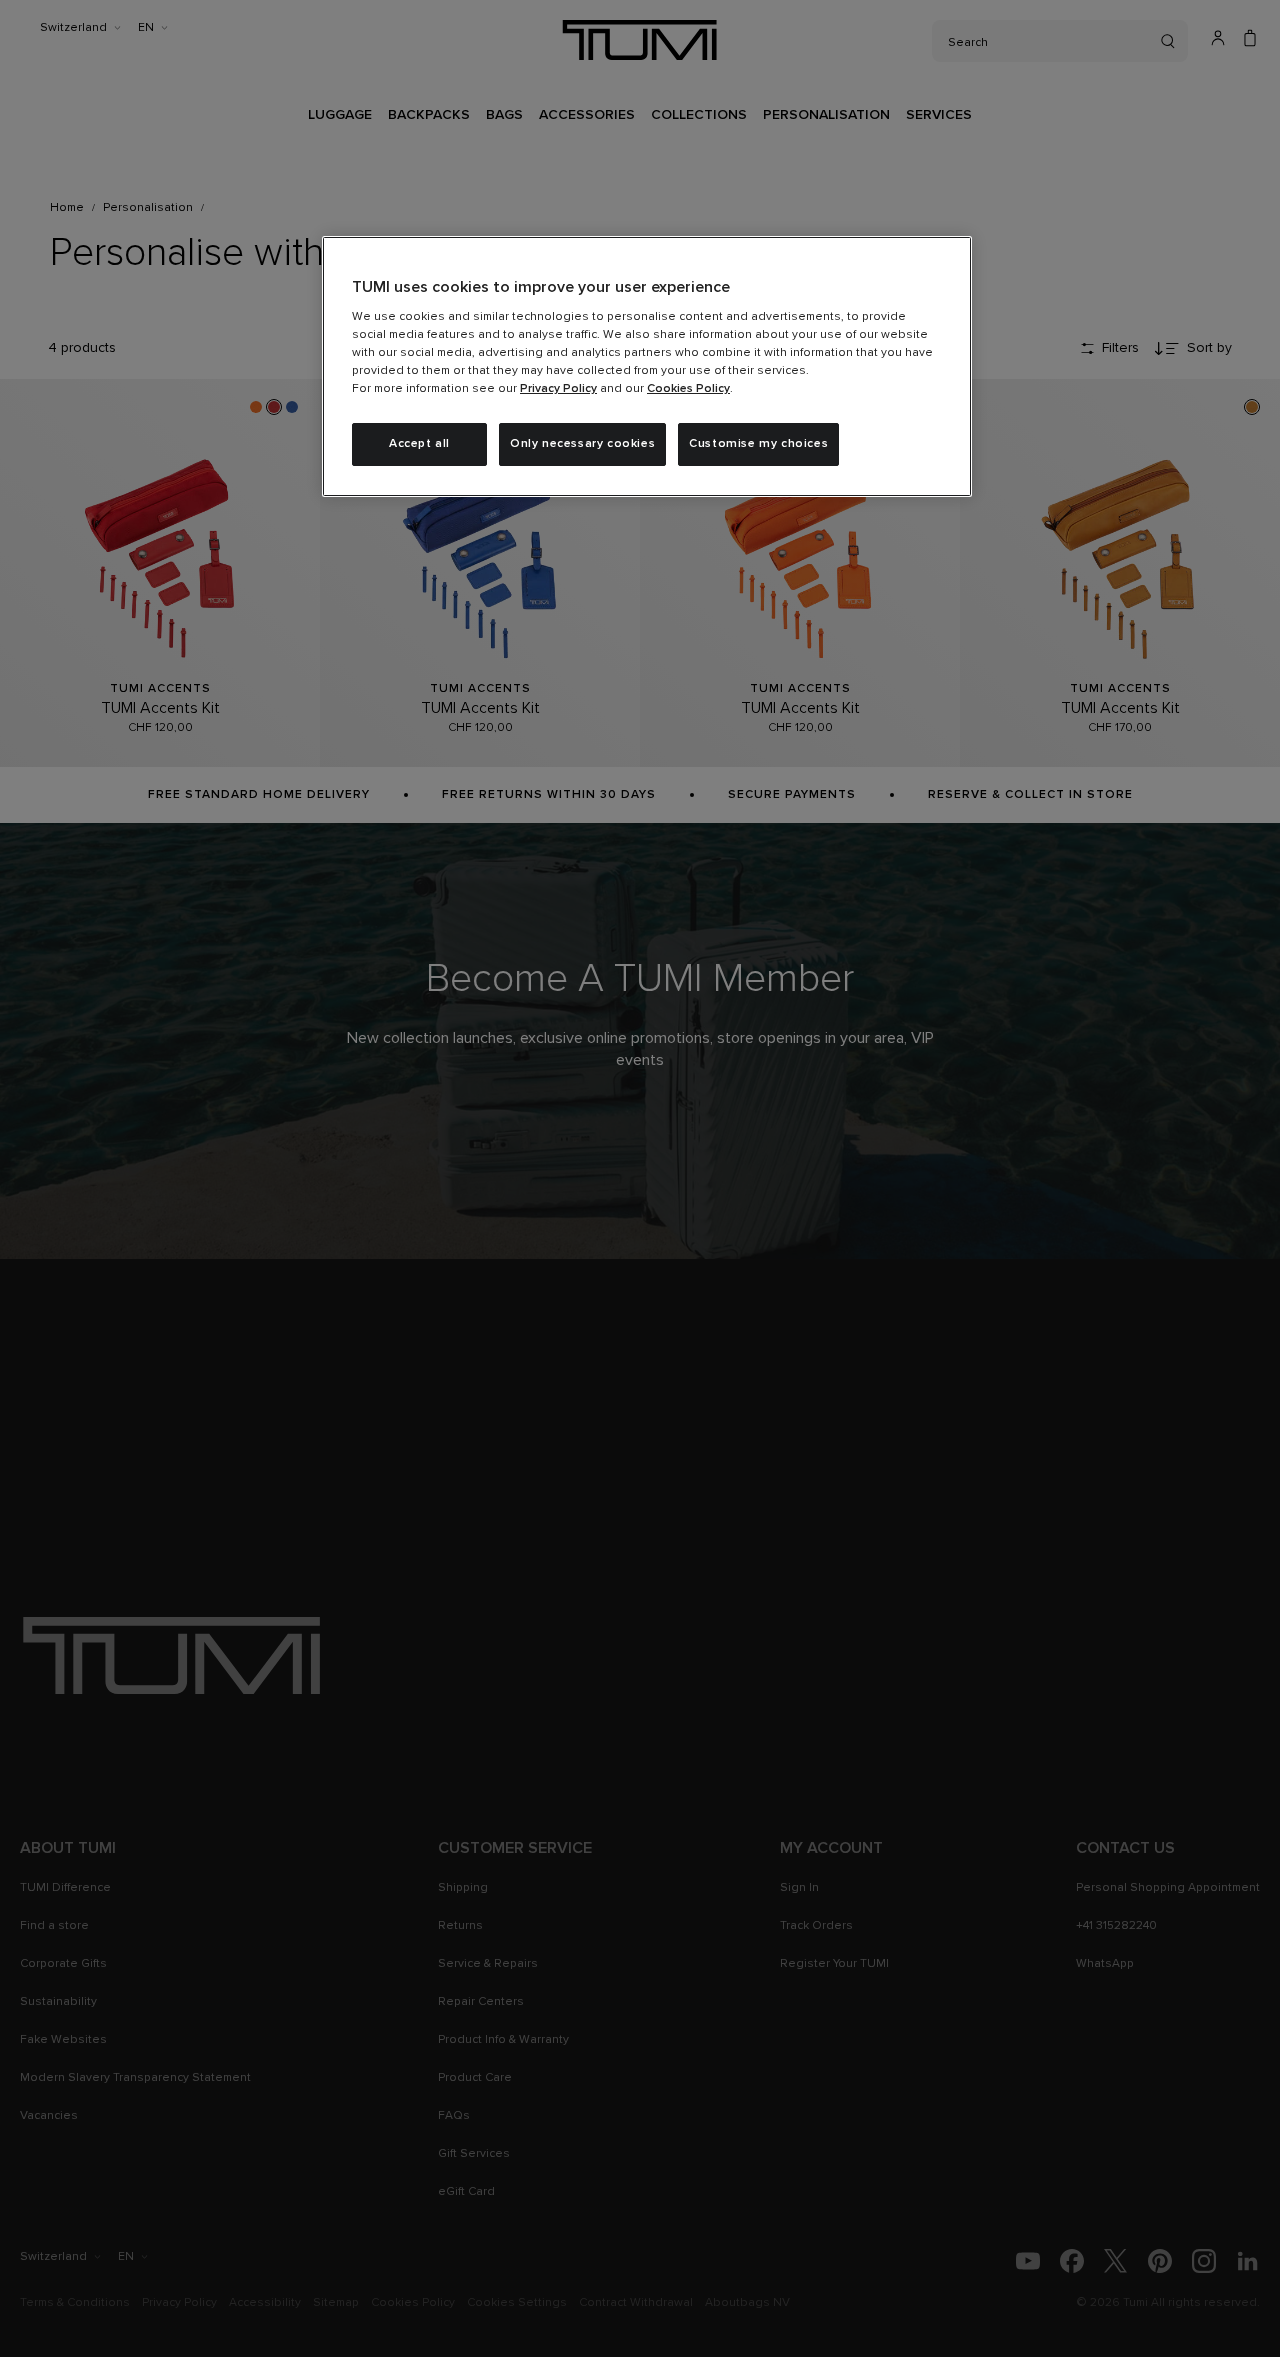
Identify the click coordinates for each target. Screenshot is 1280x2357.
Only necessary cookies (582, 444)
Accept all (419, 444)
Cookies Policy (688, 389)
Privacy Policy (558, 389)
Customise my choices (758, 444)
